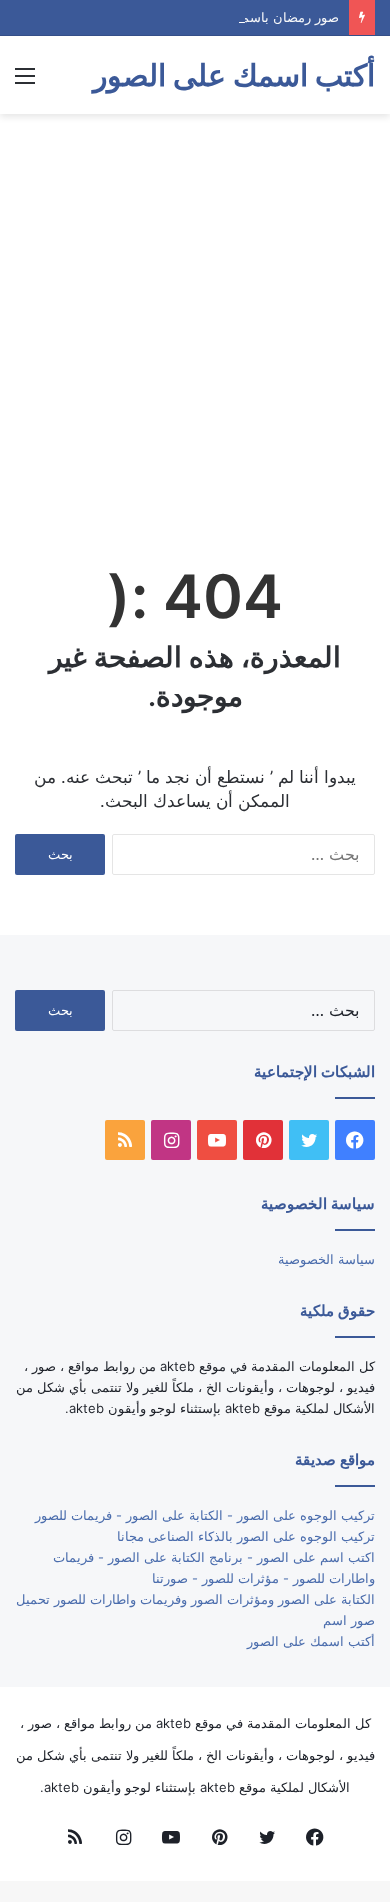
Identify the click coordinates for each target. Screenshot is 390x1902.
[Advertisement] (195, 329)
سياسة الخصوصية (326, 1259)
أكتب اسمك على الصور (311, 1641)
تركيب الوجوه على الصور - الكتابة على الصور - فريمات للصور (205, 1515)
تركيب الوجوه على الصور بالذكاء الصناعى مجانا (246, 1536)
